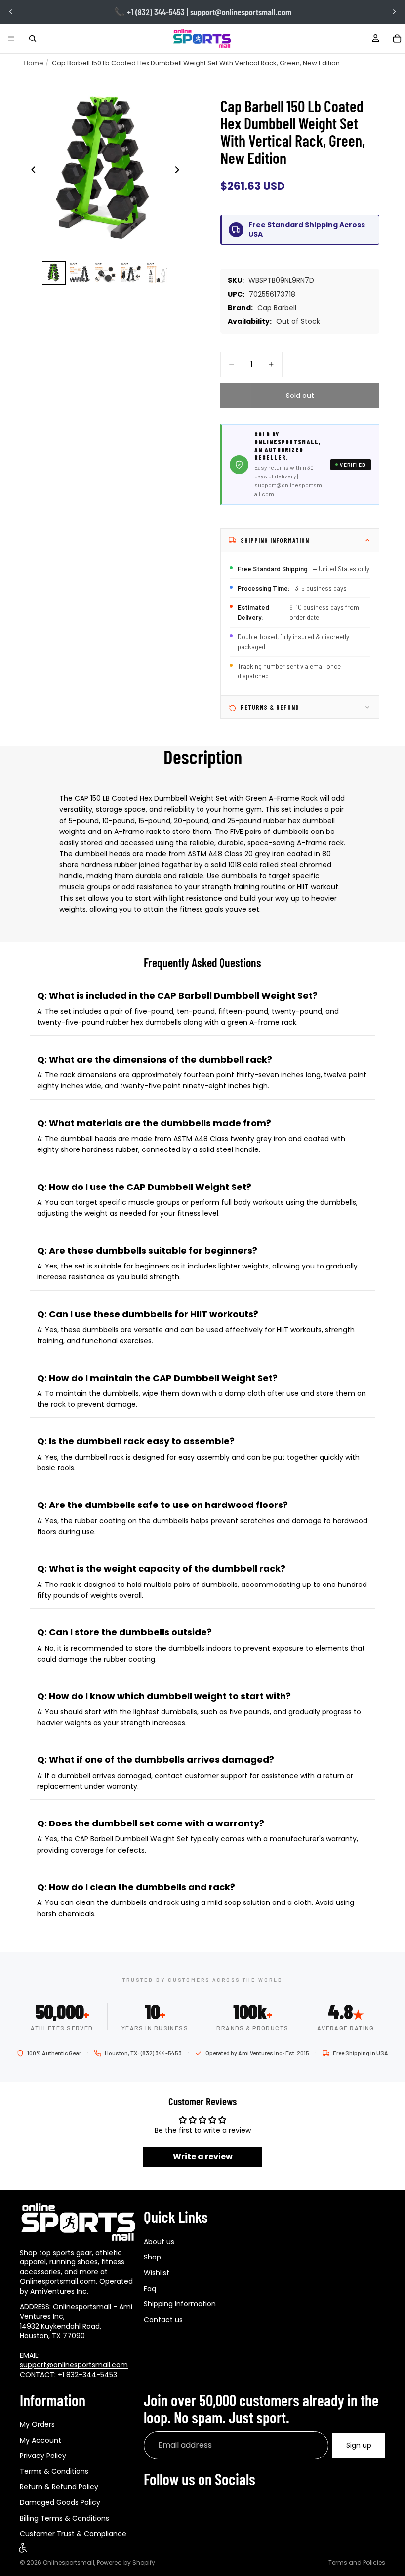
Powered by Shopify (126, 2562)
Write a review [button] (203, 2157)
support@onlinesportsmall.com (74, 2365)
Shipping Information (180, 2304)
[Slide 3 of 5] (105, 273)
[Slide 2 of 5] (80, 273)
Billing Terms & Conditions (64, 2518)
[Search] (33, 39)
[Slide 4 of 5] (131, 273)
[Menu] (11, 39)
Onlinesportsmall (69, 2562)
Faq (150, 2289)
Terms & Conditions (54, 2471)
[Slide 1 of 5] (54, 273)
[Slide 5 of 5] (157, 273)
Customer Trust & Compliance (73, 2534)
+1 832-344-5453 (87, 2375)
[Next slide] (394, 12)
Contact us (163, 2320)
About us (159, 2242)
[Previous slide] (11, 12)
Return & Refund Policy (59, 2487)
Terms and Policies (357, 2562)
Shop (152, 2258)
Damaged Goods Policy (60, 2502)
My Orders (37, 2424)
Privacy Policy (43, 2456)
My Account (40, 2440)
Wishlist (157, 2273)
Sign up (359, 2445)
